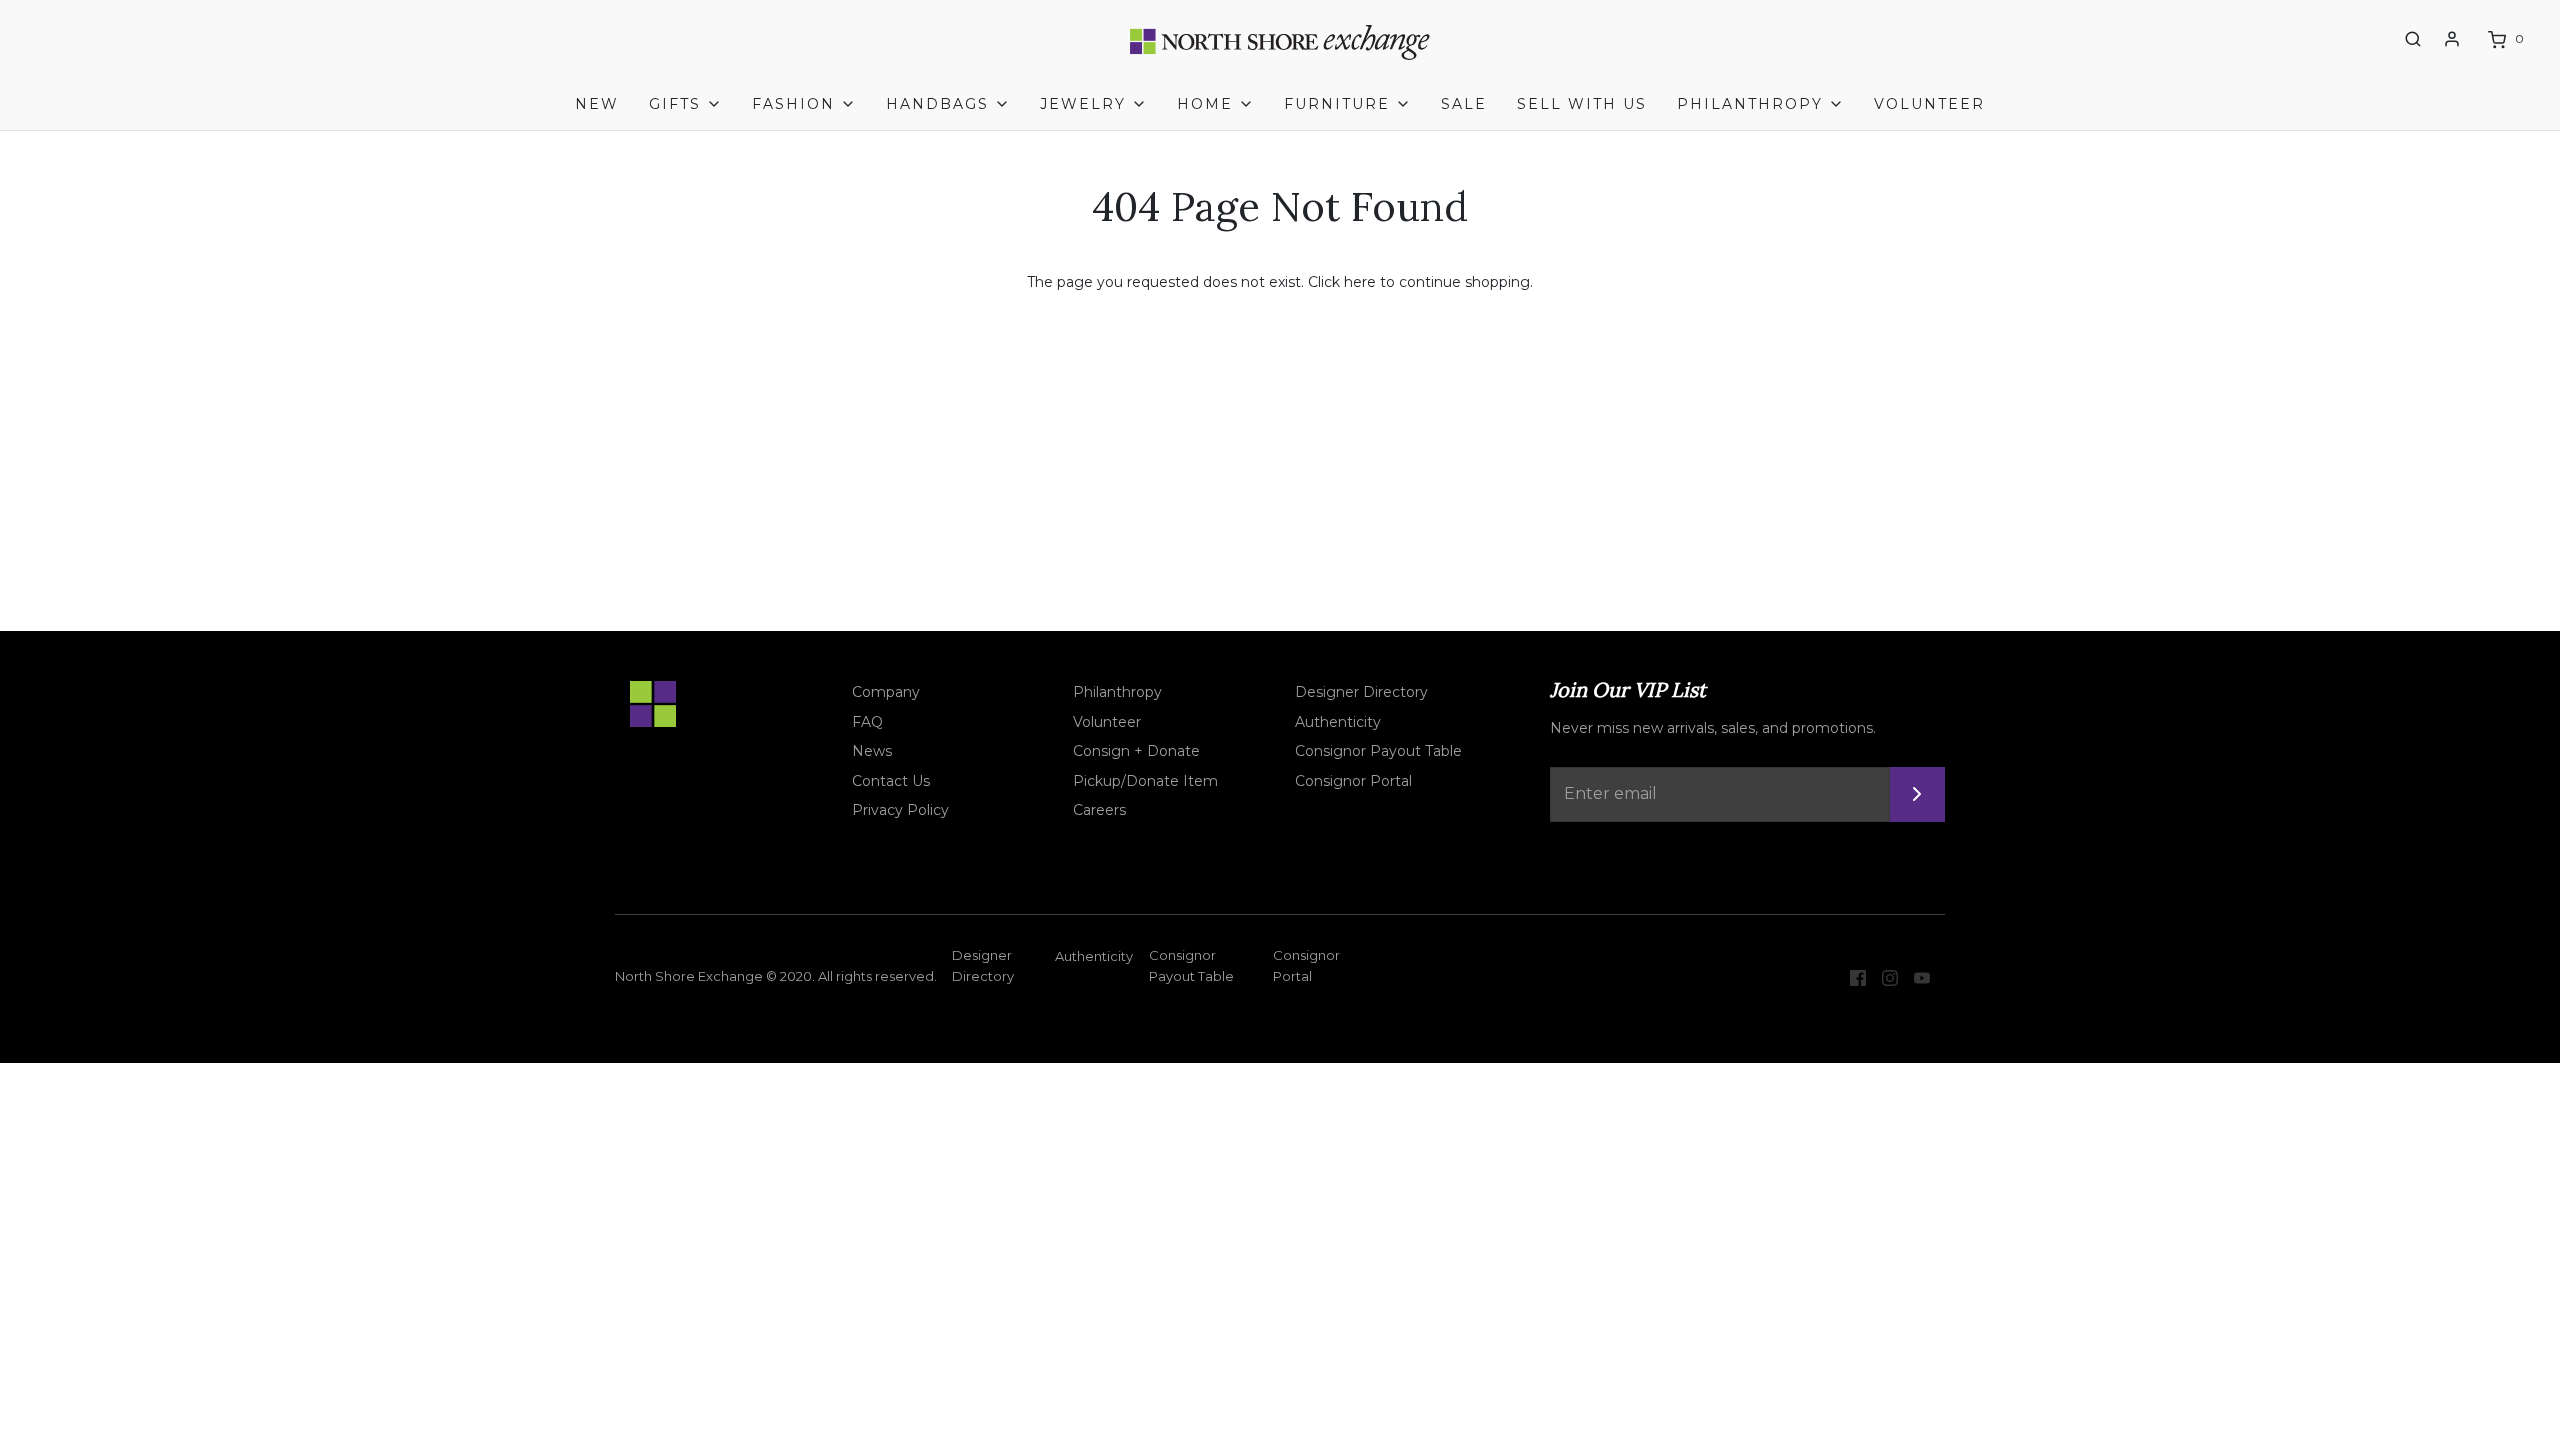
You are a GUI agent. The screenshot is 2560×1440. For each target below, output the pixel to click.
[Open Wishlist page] (2376, 40)
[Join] (1917, 794)
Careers (1099, 810)
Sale (1464, 104)
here (1360, 282)
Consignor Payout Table (1378, 751)
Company (886, 692)
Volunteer (1929, 104)
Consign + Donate (1136, 751)
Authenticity (1338, 722)
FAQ (867, 722)
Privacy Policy (900, 810)
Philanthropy (1117, 692)
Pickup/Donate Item (1145, 781)
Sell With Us (1582, 104)
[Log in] (2452, 39)
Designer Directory (1361, 692)
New (597, 104)
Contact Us (891, 781)
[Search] (2413, 39)
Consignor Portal (1353, 781)
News (872, 751)
